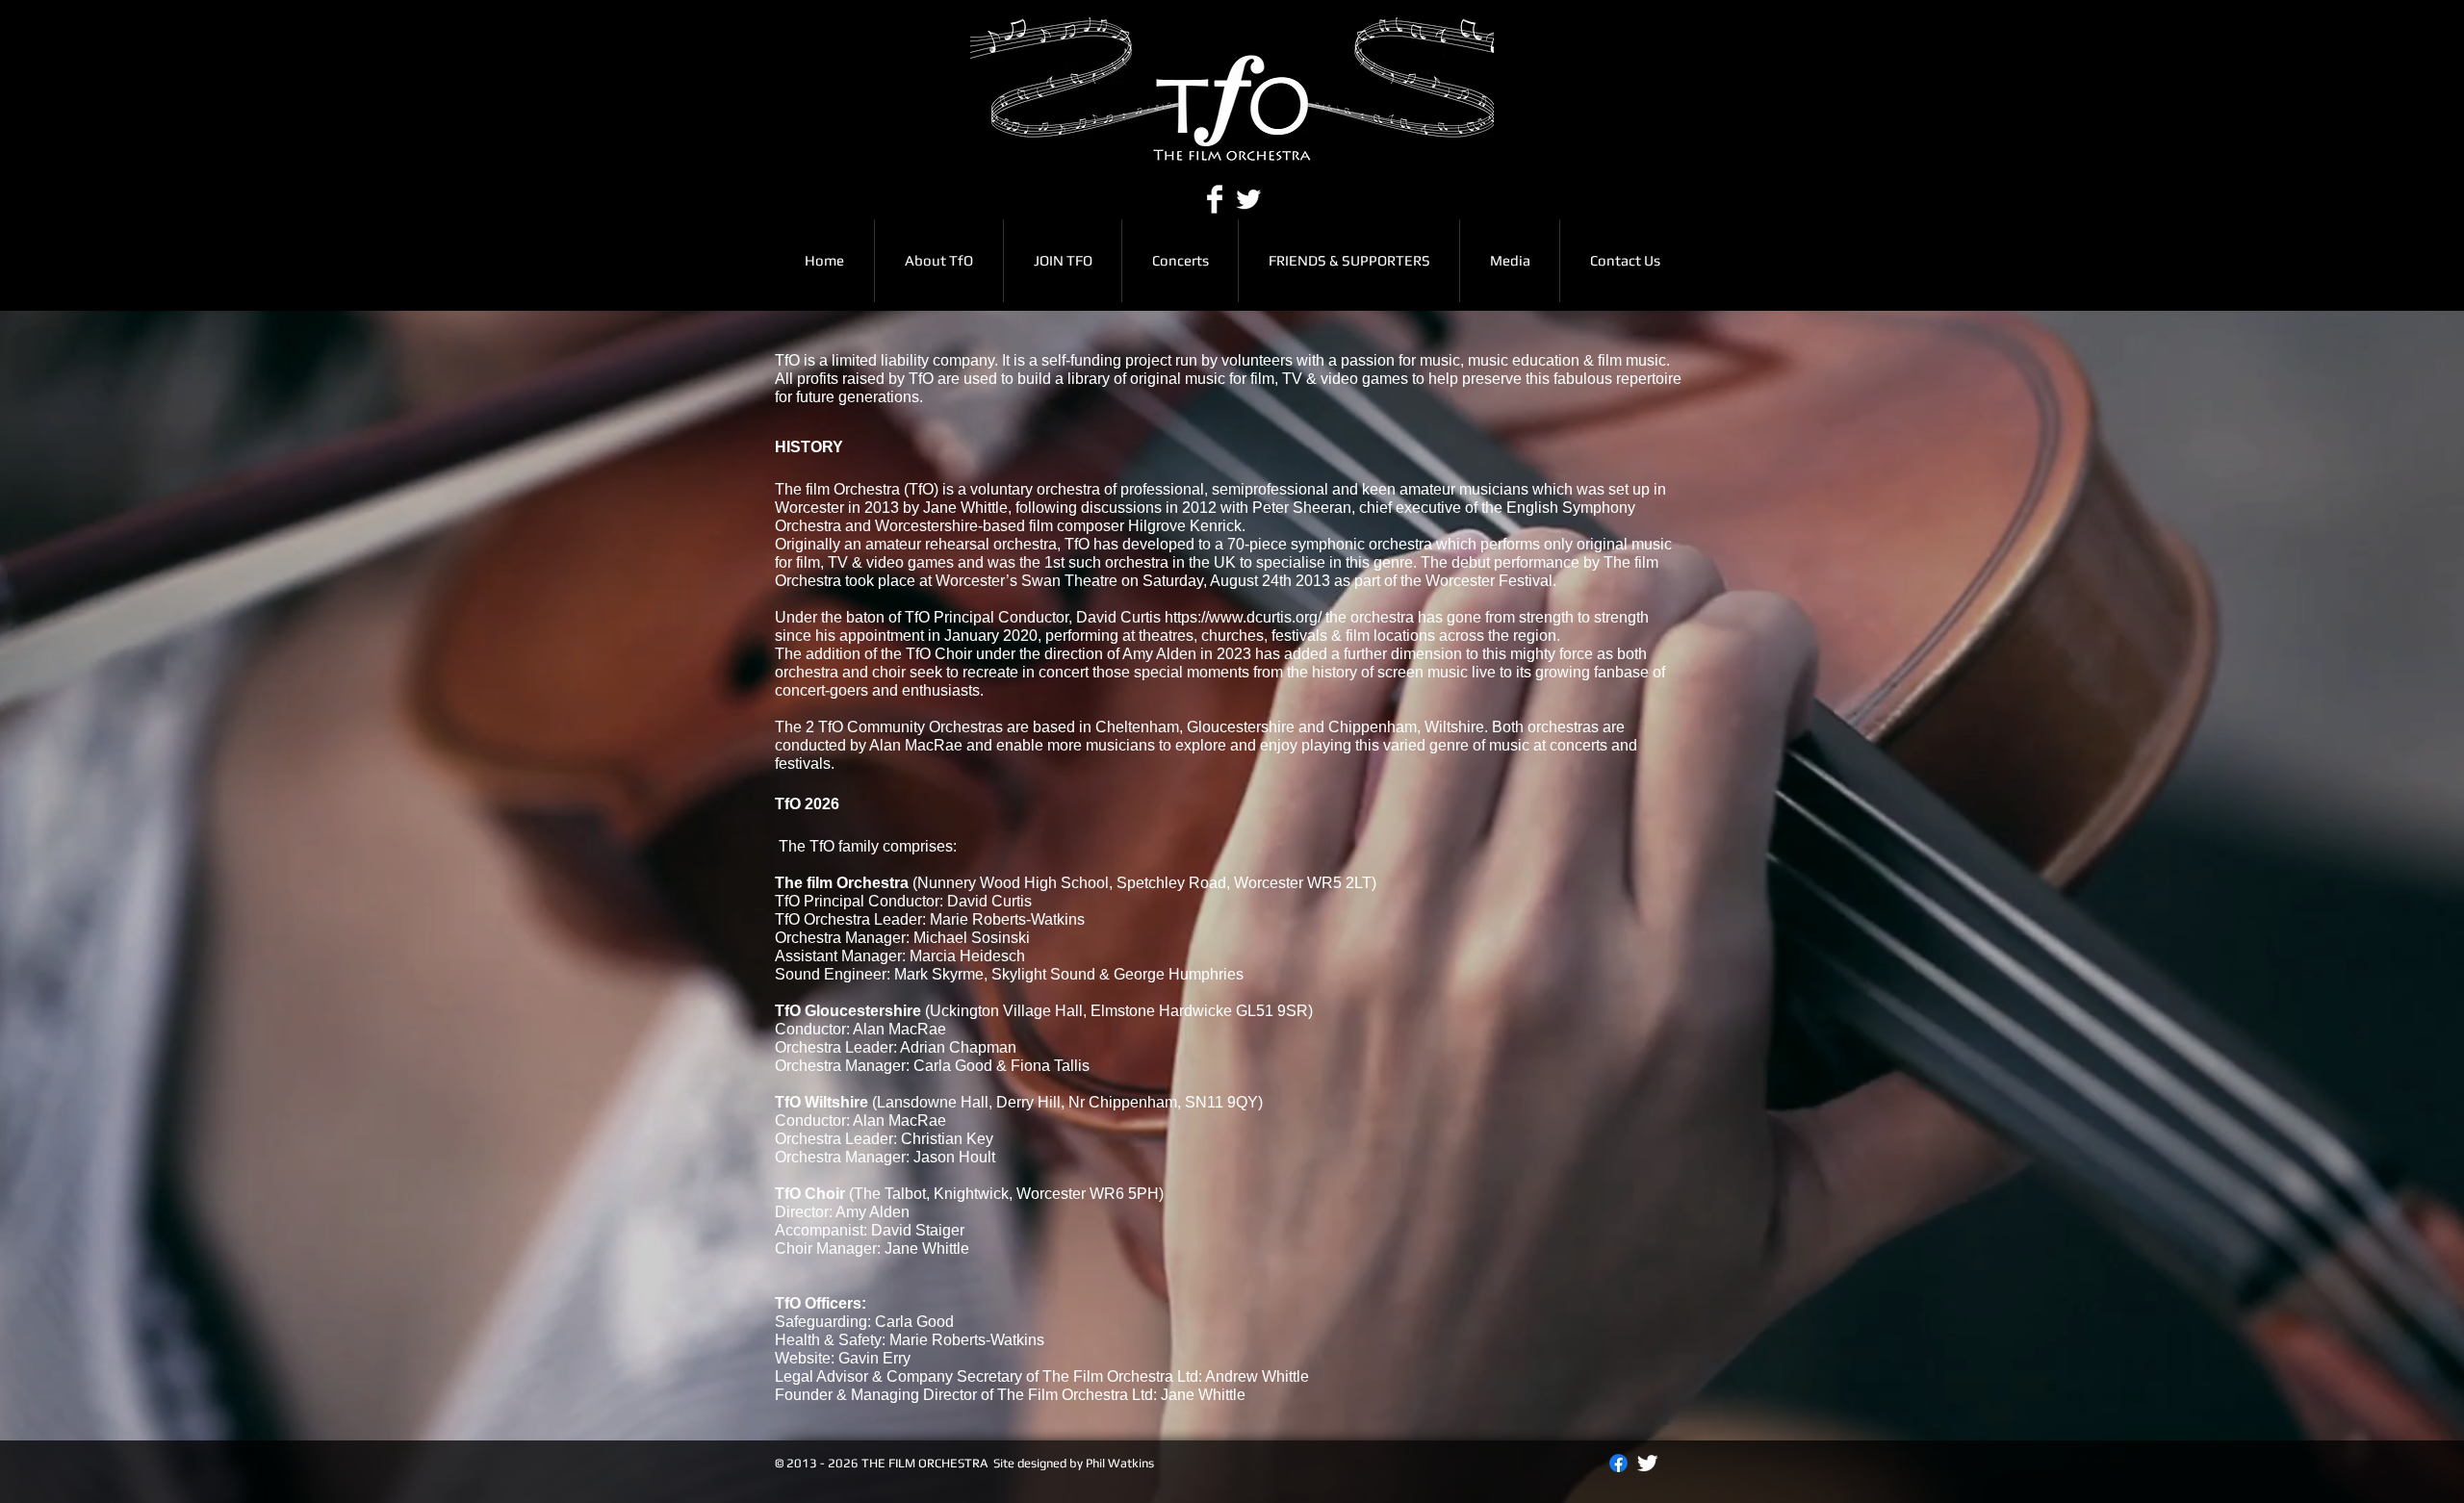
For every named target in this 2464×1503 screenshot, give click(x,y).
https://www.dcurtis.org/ (1243, 617)
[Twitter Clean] (1248, 199)
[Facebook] (1618, 1463)
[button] (1180, 261)
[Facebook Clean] (1215, 199)
